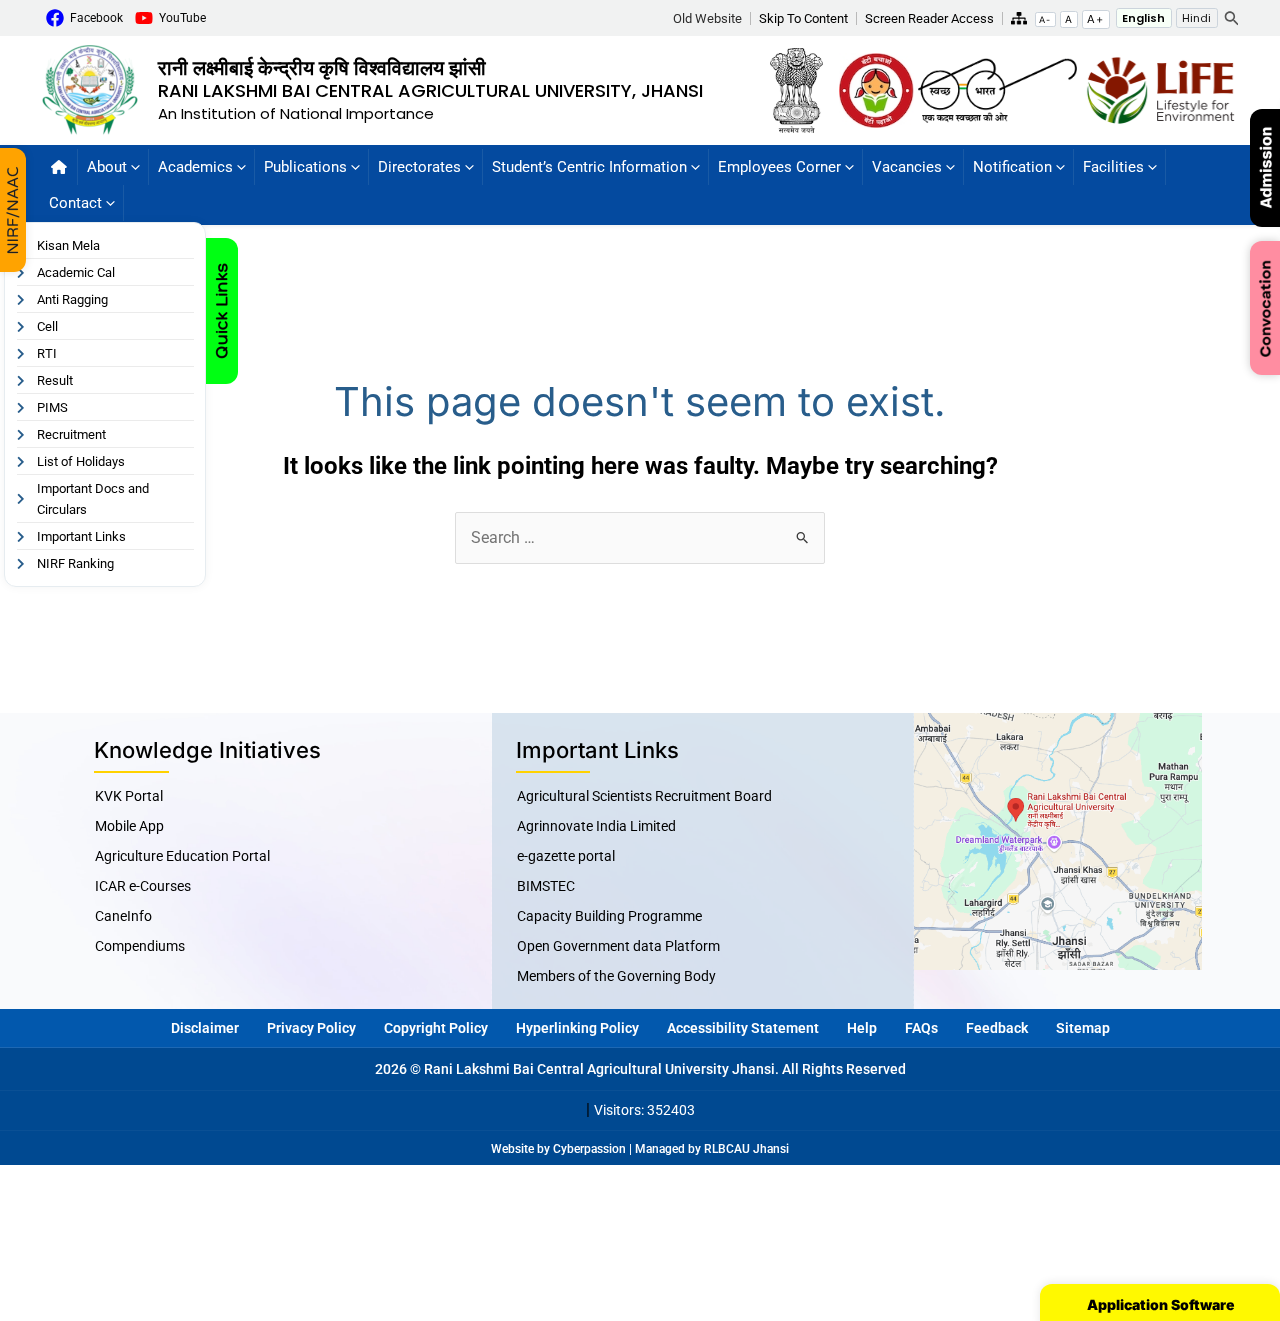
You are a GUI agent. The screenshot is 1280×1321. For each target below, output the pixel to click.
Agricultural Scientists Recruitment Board (644, 796)
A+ (1095, 19)
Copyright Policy (436, 1028)
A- (1045, 19)
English (1143, 18)
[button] (712, 18)
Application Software (1160, 1304)
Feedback (997, 1028)
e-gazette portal (566, 856)
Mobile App (129, 826)
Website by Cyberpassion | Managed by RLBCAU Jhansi (640, 1149)
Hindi (1196, 18)
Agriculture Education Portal (182, 856)
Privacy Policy (311, 1028)
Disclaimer (205, 1028)
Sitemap (1083, 1028)
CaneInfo (123, 916)
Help (862, 1028)
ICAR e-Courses (143, 886)
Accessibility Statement (743, 1028)
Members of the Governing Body (616, 976)
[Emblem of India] (802, 89)
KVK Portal (129, 796)
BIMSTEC (546, 886)
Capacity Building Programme (609, 916)
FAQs (921, 1028)
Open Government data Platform (618, 946)
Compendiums (140, 946)
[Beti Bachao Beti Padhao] (876, 89)
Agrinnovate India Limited (596, 826)
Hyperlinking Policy (577, 1028)
